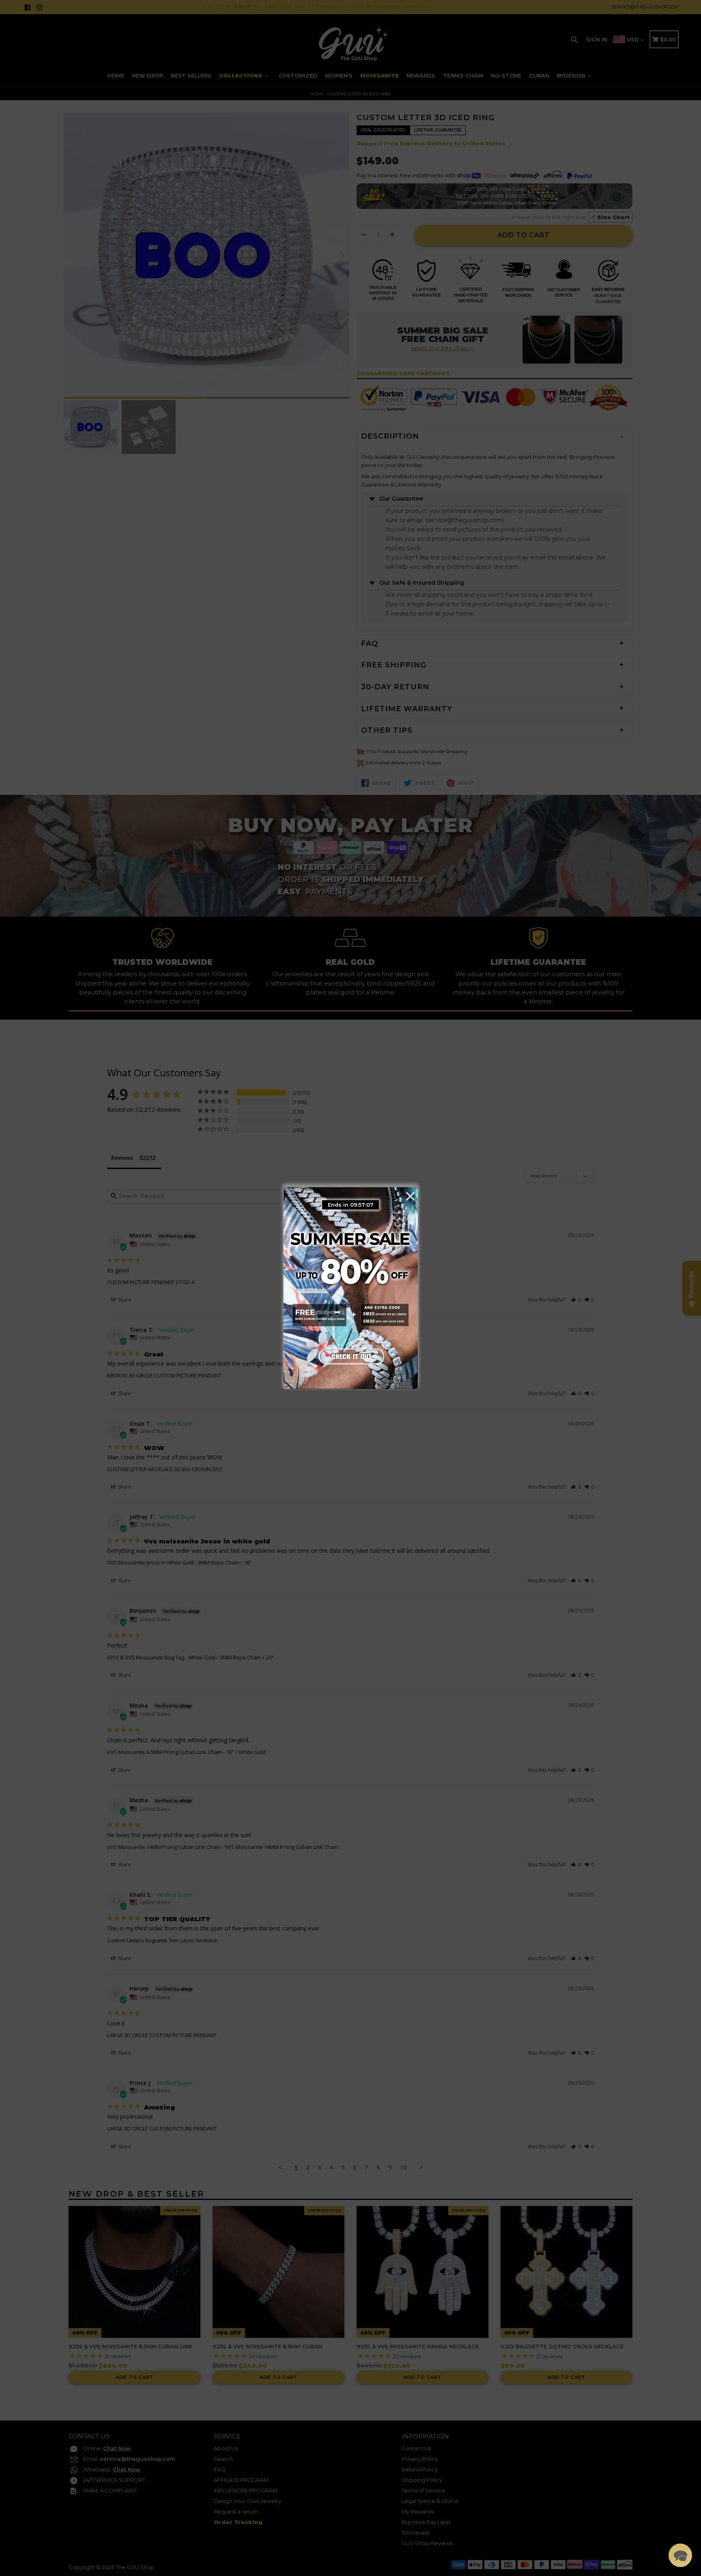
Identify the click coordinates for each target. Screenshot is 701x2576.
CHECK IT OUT (350, 1354)
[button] (680, 2555)
